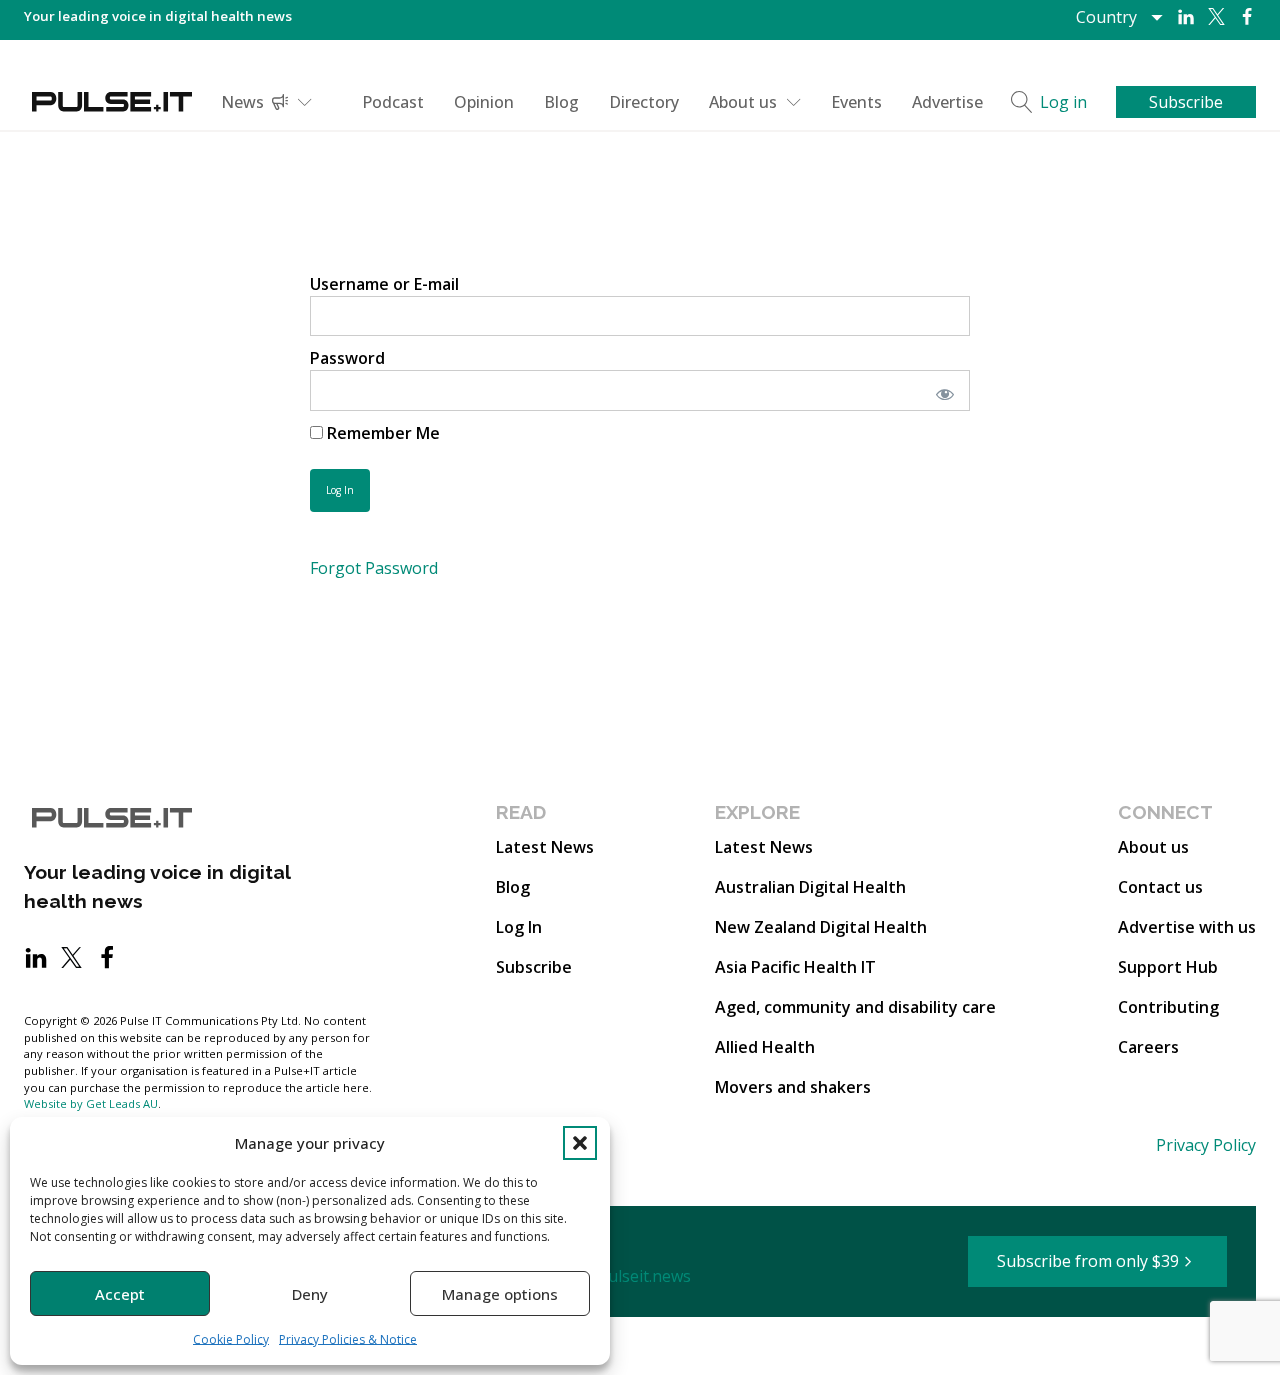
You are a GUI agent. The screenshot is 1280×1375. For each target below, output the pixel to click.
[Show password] (941, 390)
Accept (120, 1294)
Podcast (393, 102)
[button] (580, 1143)
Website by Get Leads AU (91, 1103)
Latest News (545, 847)
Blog (561, 102)
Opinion (484, 102)
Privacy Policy (1206, 1145)
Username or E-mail (384, 284)
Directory (644, 102)
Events (856, 102)
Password (347, 358)
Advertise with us (1187, 927)
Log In (519, 927)
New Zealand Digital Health (821, 927)
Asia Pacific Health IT (795, 967)
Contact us (1160, 887)
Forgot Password (374, 568)
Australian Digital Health (810, 887)
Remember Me (381, 433)
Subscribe (534, 967)
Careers (1148, 1047)
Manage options (500, 1294)
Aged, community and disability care (855, 1007)
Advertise (947, 102)
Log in (1063, 102)
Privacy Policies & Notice (348, 1339)
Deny (310, 1294)
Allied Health (765, 1047)
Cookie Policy (231, 1339)
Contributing (1168, 1007)
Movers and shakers (793, 1087)
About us (743, 102)
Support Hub (1168, 967)
